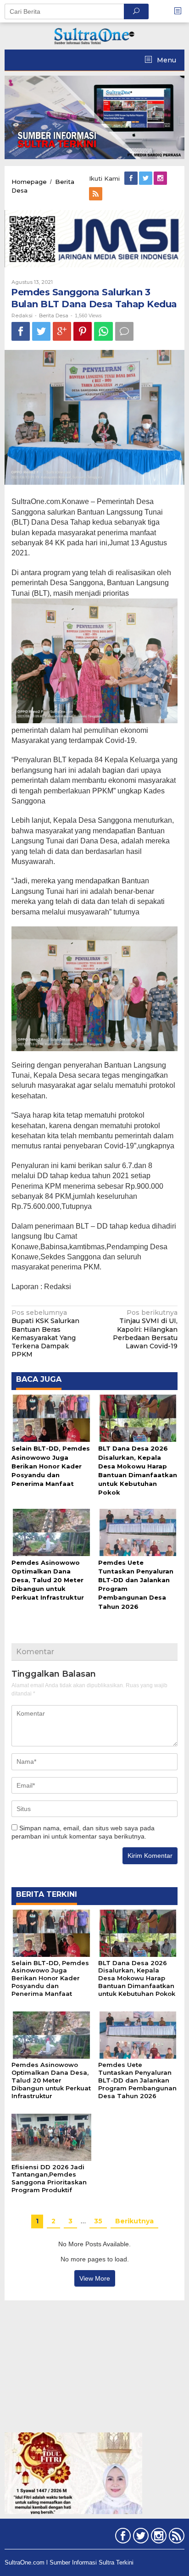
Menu (166, 60)
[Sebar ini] (21, 331)
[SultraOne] (94, 35)
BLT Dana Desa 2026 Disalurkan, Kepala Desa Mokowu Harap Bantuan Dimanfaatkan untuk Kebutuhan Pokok (137, 1978)
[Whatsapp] (103, 331)
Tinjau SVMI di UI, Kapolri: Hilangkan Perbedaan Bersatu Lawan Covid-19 (145, 1329)
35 (98, 2221)
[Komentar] (124, 331)
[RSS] (96, 194)
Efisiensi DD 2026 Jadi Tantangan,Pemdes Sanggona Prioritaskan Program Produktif (49, 2179)
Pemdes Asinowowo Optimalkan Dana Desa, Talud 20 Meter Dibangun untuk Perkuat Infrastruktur (48, 1580)
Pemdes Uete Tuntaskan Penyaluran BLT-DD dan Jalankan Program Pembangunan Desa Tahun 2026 (137, 2080)
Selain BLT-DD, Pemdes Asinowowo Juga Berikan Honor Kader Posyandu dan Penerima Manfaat (51, 1466)
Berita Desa (54, 316)
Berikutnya (134, 2221)
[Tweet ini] (41, 331)
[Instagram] (161, 178)
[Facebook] (132, 178)
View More (95, 2278)
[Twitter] (146, 178)
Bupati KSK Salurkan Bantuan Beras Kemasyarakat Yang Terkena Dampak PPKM (45, 1333)
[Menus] (181, 11)
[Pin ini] (83, 331)
